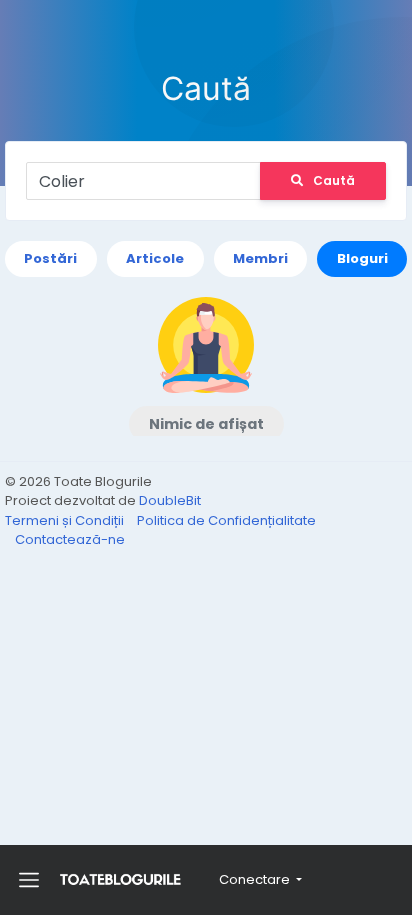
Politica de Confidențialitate (226, 520)
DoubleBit (170, 500)
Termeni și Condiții (66, 520)
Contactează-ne (70, 539)
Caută (334, 180)
